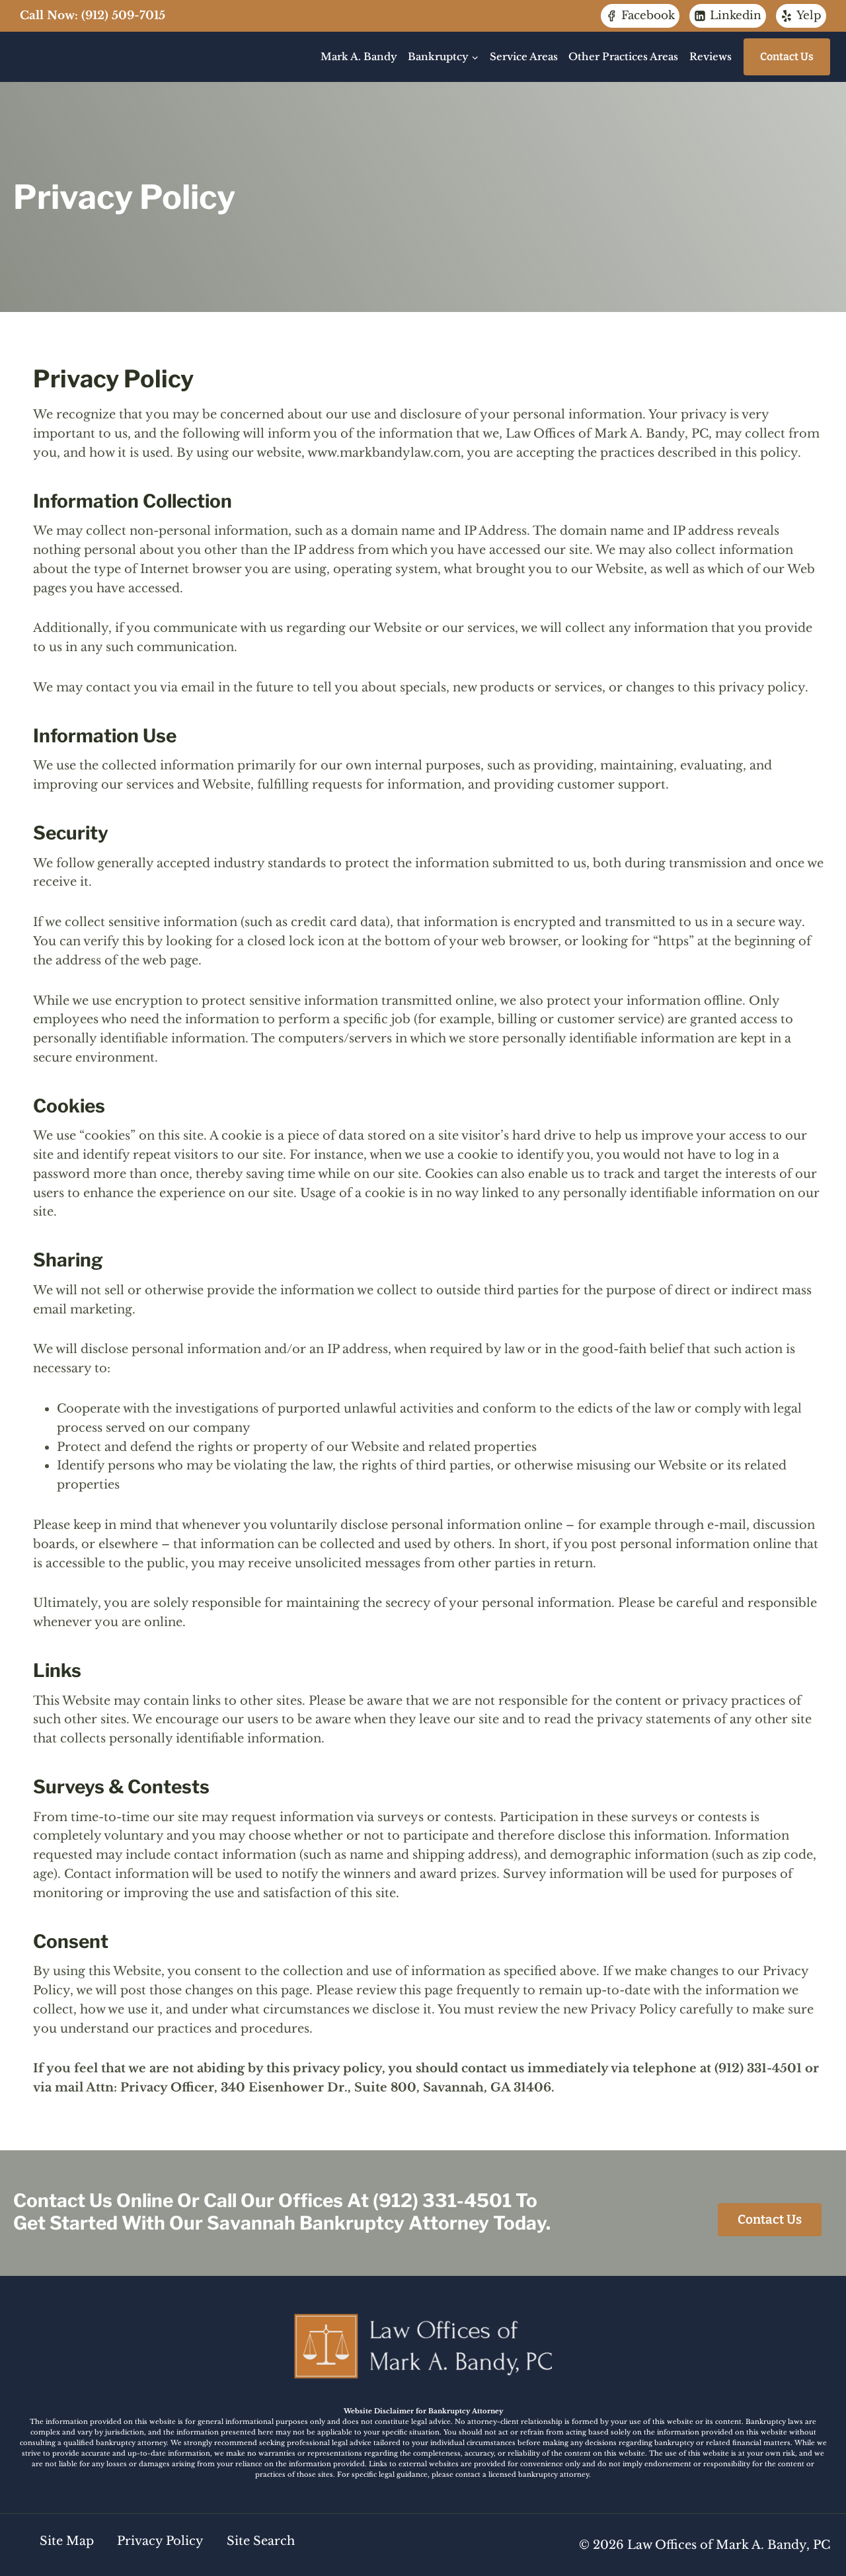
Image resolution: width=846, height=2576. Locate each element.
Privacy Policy (160, 2541)
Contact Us (787, 57)
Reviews (711, 57)
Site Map (67, 2541)
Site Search (259, 2541)
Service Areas (524, 57)
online (145, 2201)
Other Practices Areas (623, 57)
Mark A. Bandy (359, 57)
